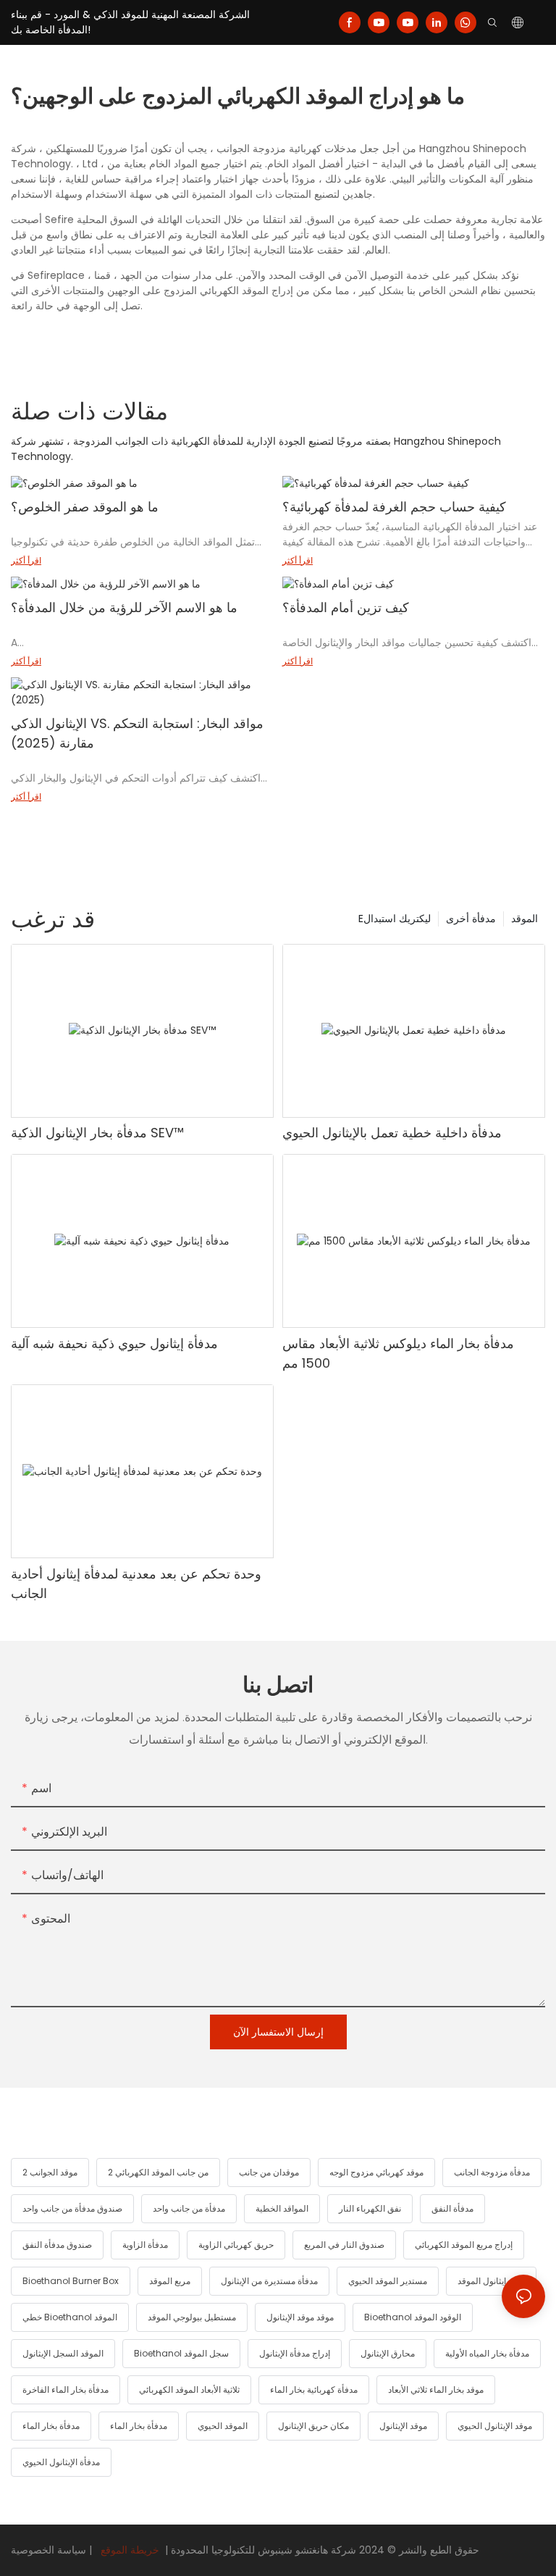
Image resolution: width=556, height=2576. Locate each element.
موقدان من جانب (269, 2172)
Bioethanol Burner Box (71, 2281)
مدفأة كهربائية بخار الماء (314, 2389)
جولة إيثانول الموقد (491, 2281)
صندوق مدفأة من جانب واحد (72, 2208)
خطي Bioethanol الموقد (70, 2317)
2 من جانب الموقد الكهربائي (158, 2172)
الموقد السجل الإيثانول (63, 2353)
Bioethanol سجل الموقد (181, 2353)
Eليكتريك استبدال (395, 919)
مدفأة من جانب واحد (189, 2208)
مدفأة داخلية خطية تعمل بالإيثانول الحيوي (392, 1133)
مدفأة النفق (452, 2208)
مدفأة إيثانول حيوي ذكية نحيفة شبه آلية (114, 1343)
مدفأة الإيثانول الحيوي (61, 2462)
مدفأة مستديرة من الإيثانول (269, 2281)
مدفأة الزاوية (145, 2245)
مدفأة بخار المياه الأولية (487, 2353)
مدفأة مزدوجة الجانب (492, 2172)
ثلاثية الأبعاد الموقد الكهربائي (189, 2389)
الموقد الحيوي (223, 2426)
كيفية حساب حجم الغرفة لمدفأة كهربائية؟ (394, 507)
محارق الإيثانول (388, 2353)
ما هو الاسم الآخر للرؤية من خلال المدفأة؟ (124, 607)
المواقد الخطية (282, 2208)
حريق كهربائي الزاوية (236, 2245)
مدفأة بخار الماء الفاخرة (66, 2389)
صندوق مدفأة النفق (57, 2245)
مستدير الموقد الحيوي (388, 2281)
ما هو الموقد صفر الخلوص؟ (85, 507)
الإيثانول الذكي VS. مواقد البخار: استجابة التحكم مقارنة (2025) (137, 733)
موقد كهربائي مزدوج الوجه (376, 2172)
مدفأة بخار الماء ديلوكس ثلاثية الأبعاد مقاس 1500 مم (398, 1353)
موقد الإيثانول (403, 2426)
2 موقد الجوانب (50, 2172)
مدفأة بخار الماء (51, 2426)
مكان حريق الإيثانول (313, 2426)
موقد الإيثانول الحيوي (495, 2426)
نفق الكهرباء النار (370, 2208)
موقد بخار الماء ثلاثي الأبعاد (436, 2389)
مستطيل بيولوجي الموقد (192, 2317)
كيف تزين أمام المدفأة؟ (346, 607)
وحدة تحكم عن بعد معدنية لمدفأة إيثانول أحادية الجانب (136, 1584)
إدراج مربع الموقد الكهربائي (464, 2245)
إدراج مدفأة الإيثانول (295, 2353)
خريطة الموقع (130, 2550)
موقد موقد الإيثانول (300, 2317)
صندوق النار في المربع (344, 2245)
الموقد (525, 919)
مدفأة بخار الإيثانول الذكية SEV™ (97, 1133)
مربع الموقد (170, 2281)
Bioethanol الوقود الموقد (413, 2317)
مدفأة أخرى (471, 919)
